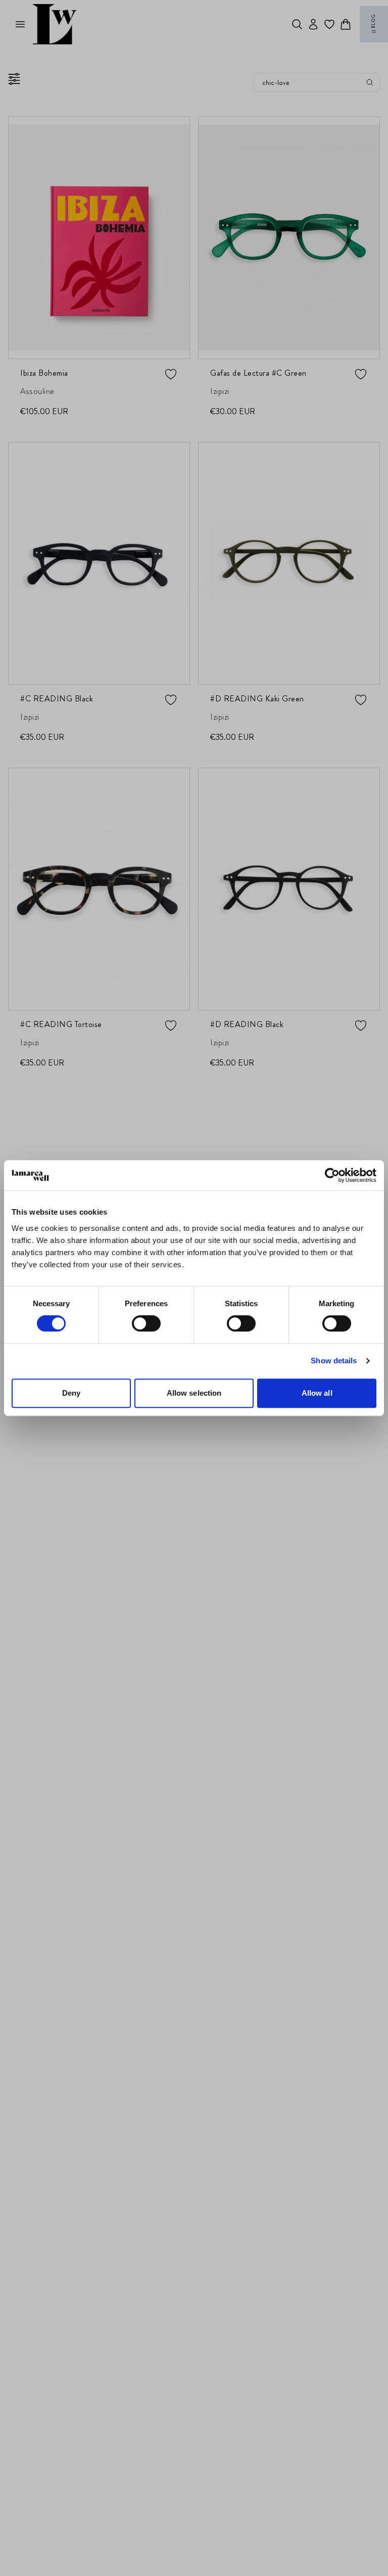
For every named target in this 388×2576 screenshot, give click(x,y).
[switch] (146, 1323)
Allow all (317, 1393)
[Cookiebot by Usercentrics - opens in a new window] (332, 1175)
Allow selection (194, 1393)
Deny (71, 1393)
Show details (334, 1361)
